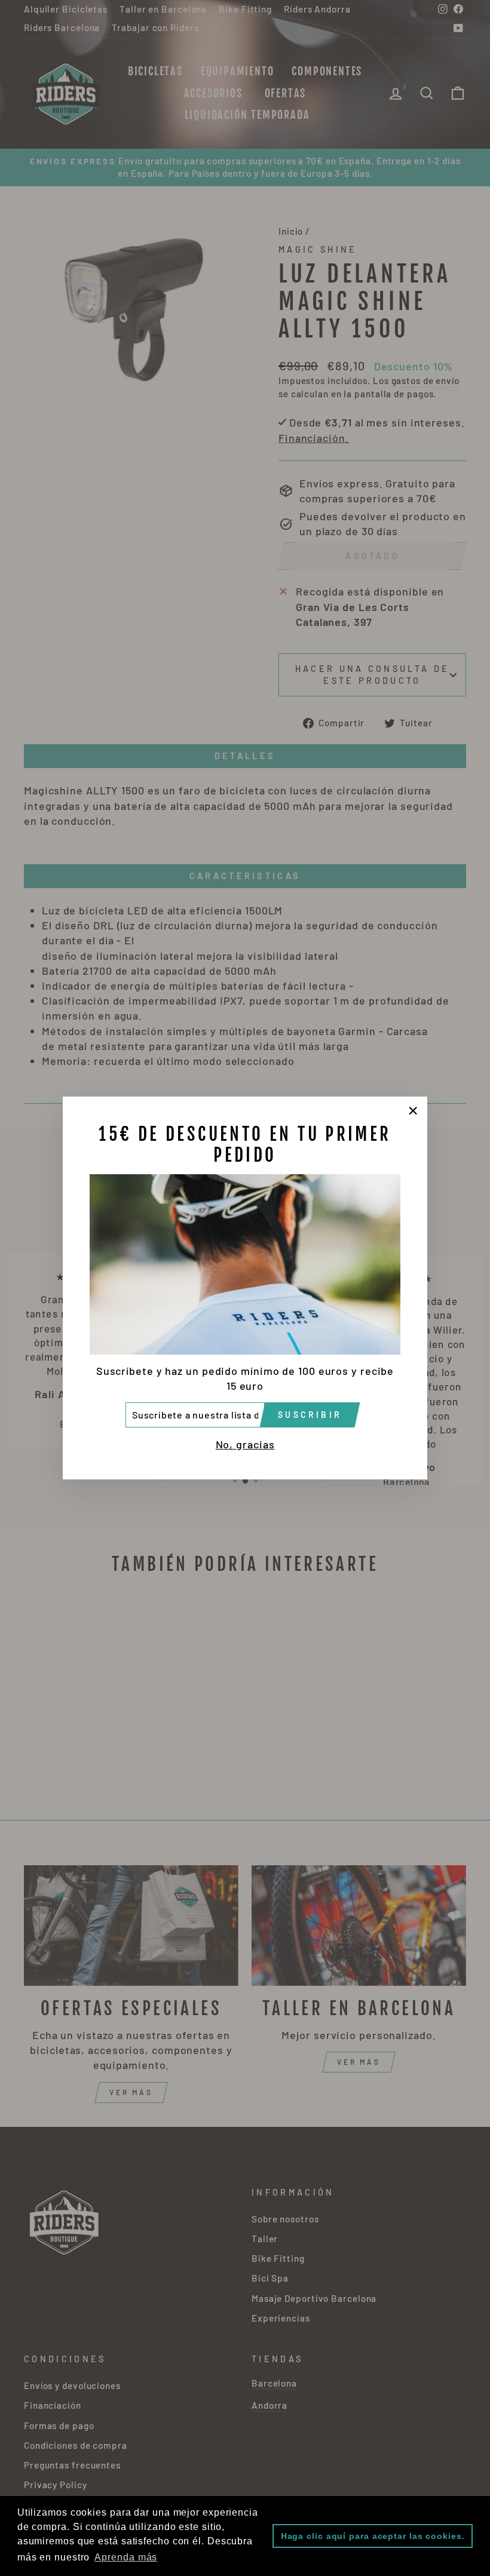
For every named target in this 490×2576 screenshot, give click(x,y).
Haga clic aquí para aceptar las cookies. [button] (373, 2536)
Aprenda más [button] (126, 2557)
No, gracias (245, 1444)
